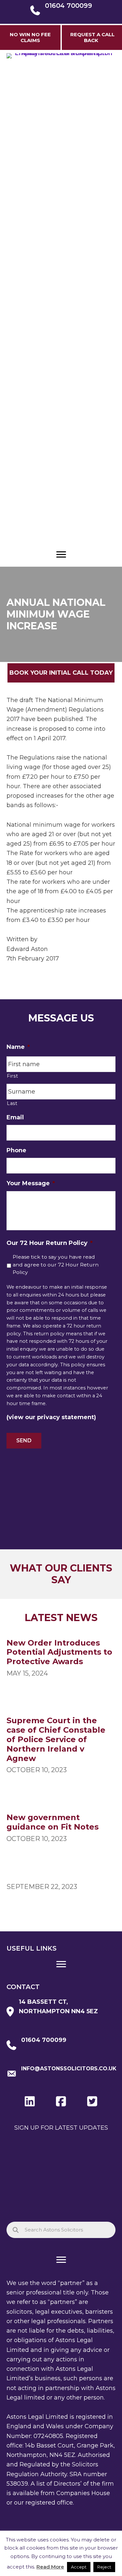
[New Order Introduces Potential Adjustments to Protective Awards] (61, 1659)
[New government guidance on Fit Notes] (61, 1829)
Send (24, 1441)
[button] (61, 673)
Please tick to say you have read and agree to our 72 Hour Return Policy (56, 1265)
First (12, 1076)
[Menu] (61, 555)
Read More (50, 2567)
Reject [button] (104, 2567)
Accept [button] (79, 2567)
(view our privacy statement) (51, 1417)
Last (12, 1103)
